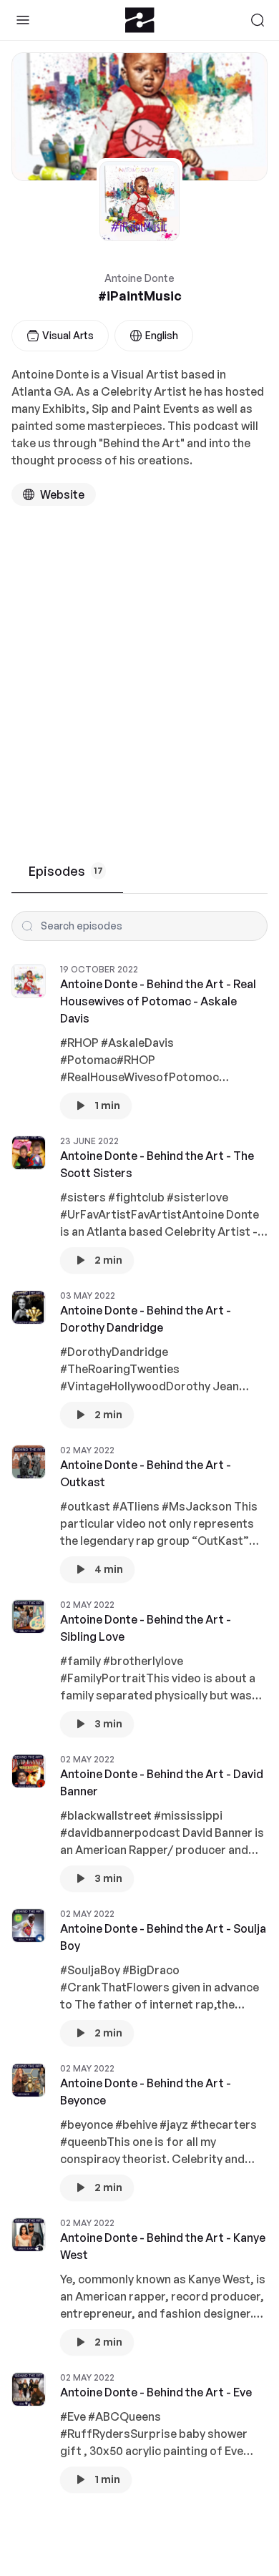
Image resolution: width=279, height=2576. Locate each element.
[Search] (258, 20)
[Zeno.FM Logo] (140, 20)
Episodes (66, 871)
